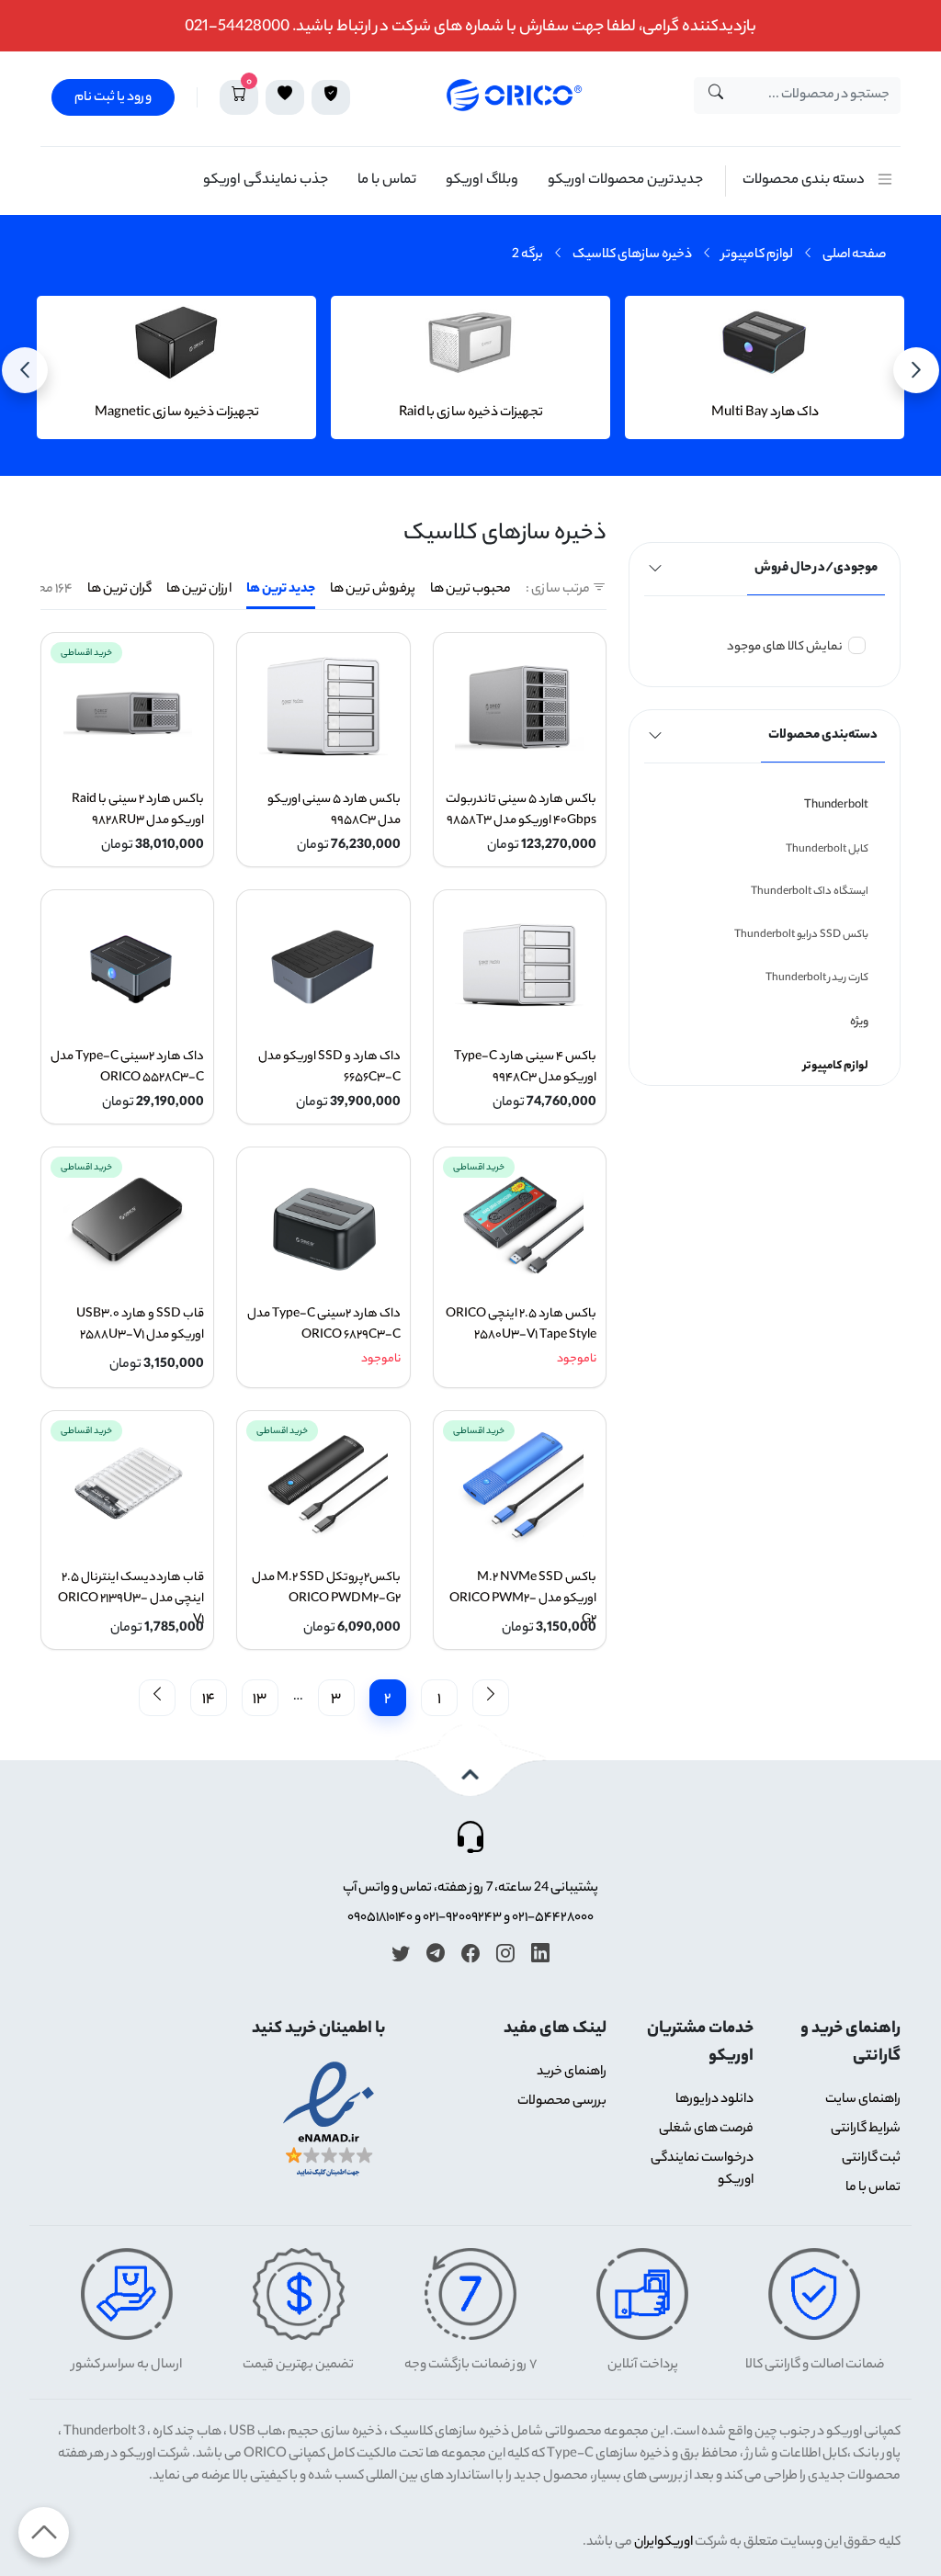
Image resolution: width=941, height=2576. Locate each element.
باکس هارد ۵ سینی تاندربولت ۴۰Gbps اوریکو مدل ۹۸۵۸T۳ (521, 810)
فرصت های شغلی (706, 2130)
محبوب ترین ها (470, 590)
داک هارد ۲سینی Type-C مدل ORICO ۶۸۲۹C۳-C (323, 1325)
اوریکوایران (663, 2543)
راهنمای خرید (572, 2073)
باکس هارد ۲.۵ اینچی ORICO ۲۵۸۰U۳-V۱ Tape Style (521, 1325)
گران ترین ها (119, 590)
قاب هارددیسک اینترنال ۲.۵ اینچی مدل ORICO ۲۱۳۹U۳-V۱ (131, 1599)
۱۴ (209, 1700)
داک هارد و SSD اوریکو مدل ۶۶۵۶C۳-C (329, 1068)
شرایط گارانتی (866, 2130)
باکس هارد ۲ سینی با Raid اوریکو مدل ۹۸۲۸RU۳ (138, 810)
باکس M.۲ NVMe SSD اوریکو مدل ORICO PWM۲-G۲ (523, 1599)
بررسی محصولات (562, 2102)
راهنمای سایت (863, 2100)
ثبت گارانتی (871, 2159)
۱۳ (260, 1700)
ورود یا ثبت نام (113, 98)
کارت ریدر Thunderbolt (817, 978)
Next (917, 370)
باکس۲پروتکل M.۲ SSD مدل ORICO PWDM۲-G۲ (326, 1588)
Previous (25, 370)
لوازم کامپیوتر (757, 255)
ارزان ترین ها (199, 590)
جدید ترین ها (281, 590)
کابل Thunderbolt (827, 850)
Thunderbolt (836, 805)
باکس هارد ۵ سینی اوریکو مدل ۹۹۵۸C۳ (334, 810)
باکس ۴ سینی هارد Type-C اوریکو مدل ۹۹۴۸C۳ (525, 1068)
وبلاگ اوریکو (482, 181)
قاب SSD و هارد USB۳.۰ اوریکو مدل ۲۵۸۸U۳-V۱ (140, 1325)
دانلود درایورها (714, 2100)
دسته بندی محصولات (804, 181)
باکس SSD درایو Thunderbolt (801, 935)
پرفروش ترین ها (373, 590)
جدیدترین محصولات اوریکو (625, 181)
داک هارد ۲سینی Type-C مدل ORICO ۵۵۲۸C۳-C (127, 1068)
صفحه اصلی (854, 255)
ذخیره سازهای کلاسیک (632, 255)
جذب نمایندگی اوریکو (266, 181)
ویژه (859, 1022)
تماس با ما (387, 181)
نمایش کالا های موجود (785, 647)
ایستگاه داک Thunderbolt (810, 892)
